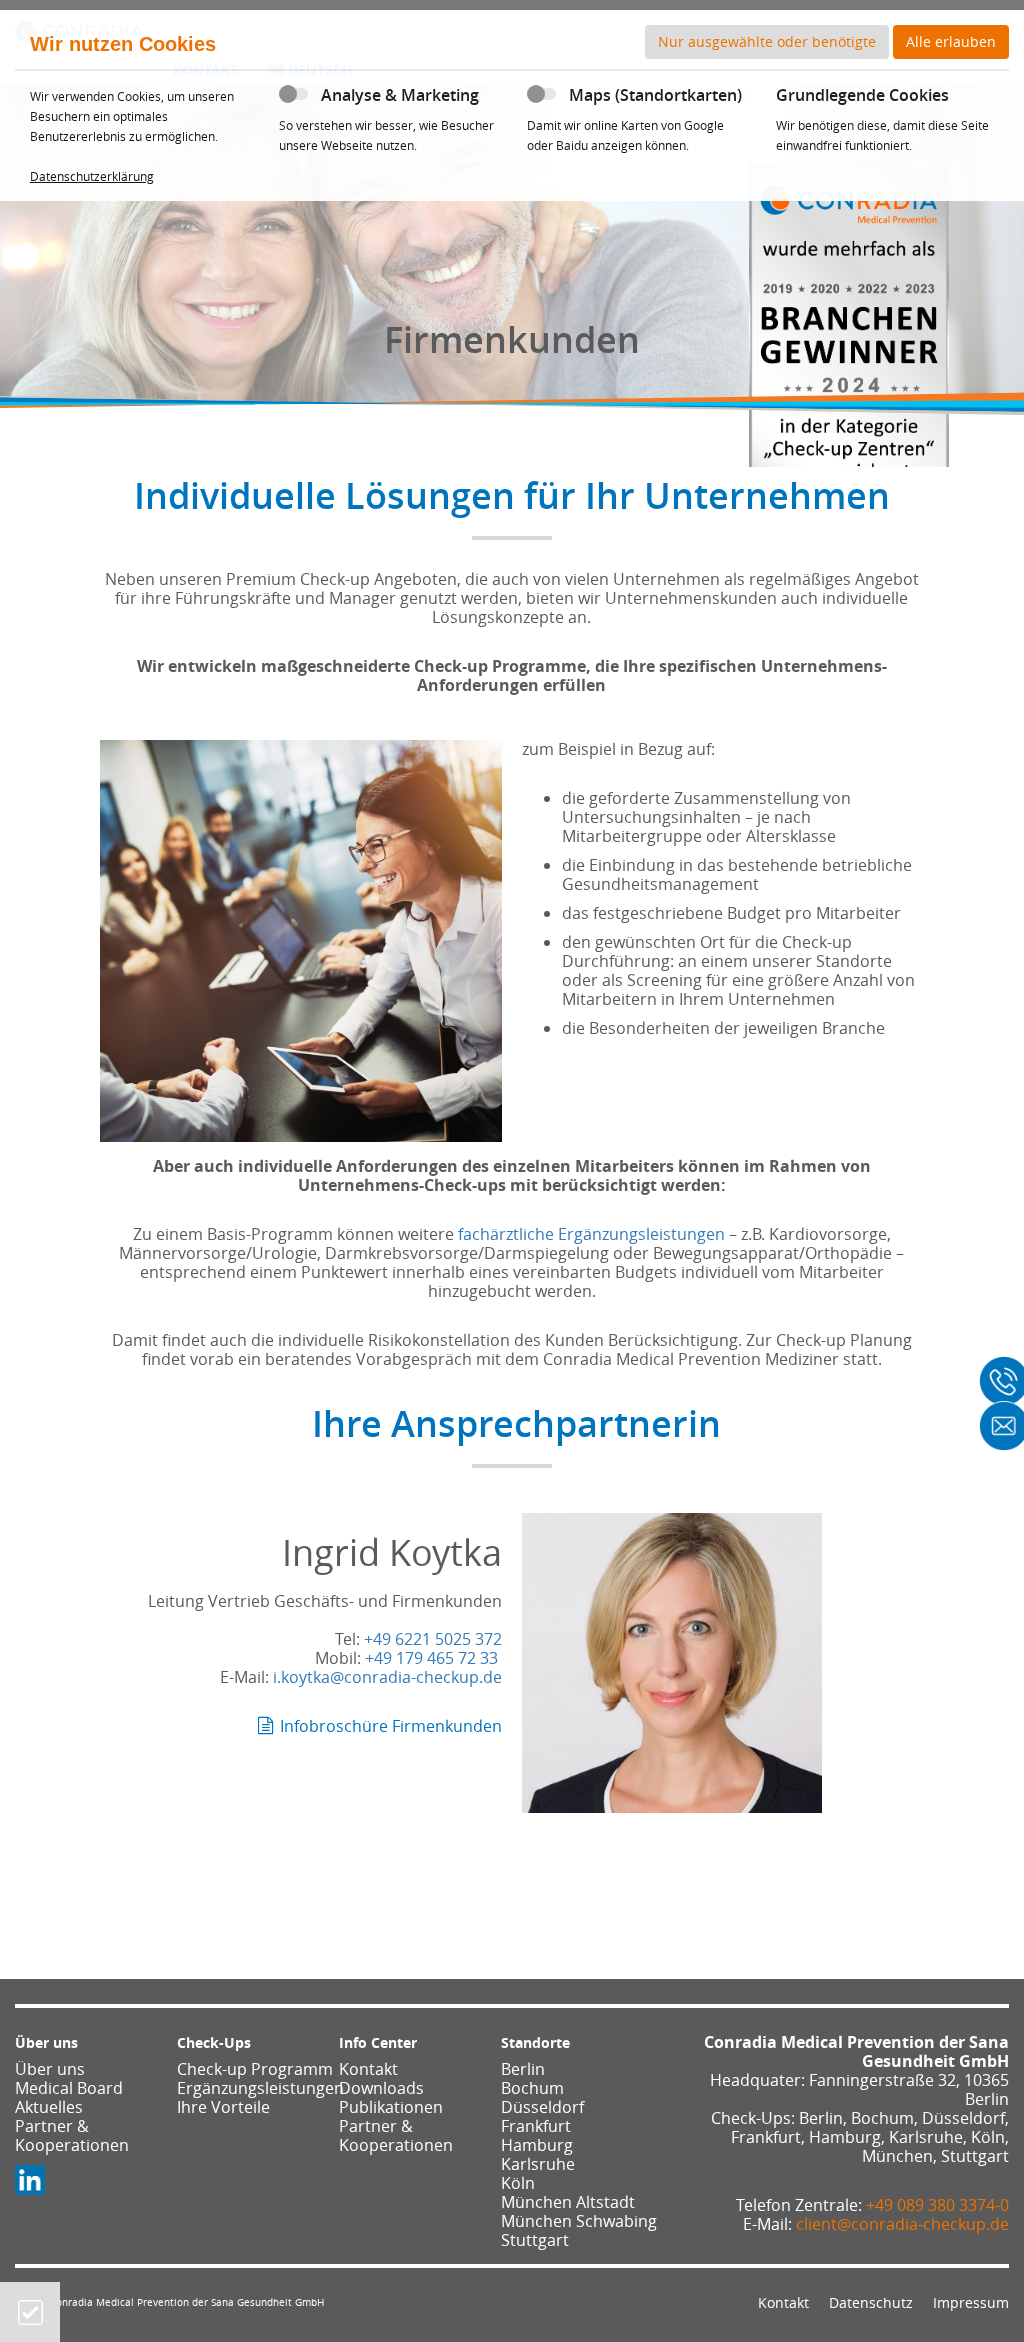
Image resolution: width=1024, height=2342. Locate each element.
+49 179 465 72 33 (431, 1658)
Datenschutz (871, 2302)
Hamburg (537, 2145)
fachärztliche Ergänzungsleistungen (591, 1234)
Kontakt (368, 2069)
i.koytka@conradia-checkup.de (387, 1677)
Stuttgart (535, 2240)
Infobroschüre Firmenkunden (391, 1726)
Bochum (532, 2088)
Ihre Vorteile (223, 2107)
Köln (518, 2183)
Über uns (50, 2069)
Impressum (971, 2302)
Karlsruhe (538, 2164)
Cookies (30, 2312)
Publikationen (391, 2107)
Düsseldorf (542, 2107)
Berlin (523, 2069)
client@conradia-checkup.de (902, 2224)
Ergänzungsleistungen (260, 2088)
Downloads (381, 2088)
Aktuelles (49, 2107)
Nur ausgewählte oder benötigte (767, 41)
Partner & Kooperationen (72, 2135)
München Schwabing (579, 2221)
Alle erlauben (951, 41)
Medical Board (69, 2088)
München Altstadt (568, 2202)
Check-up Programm (255, 2069)
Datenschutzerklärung (92, 176)
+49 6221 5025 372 (433, 1639)
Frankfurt (536, 2126)
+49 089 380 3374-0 (937, 2205)
